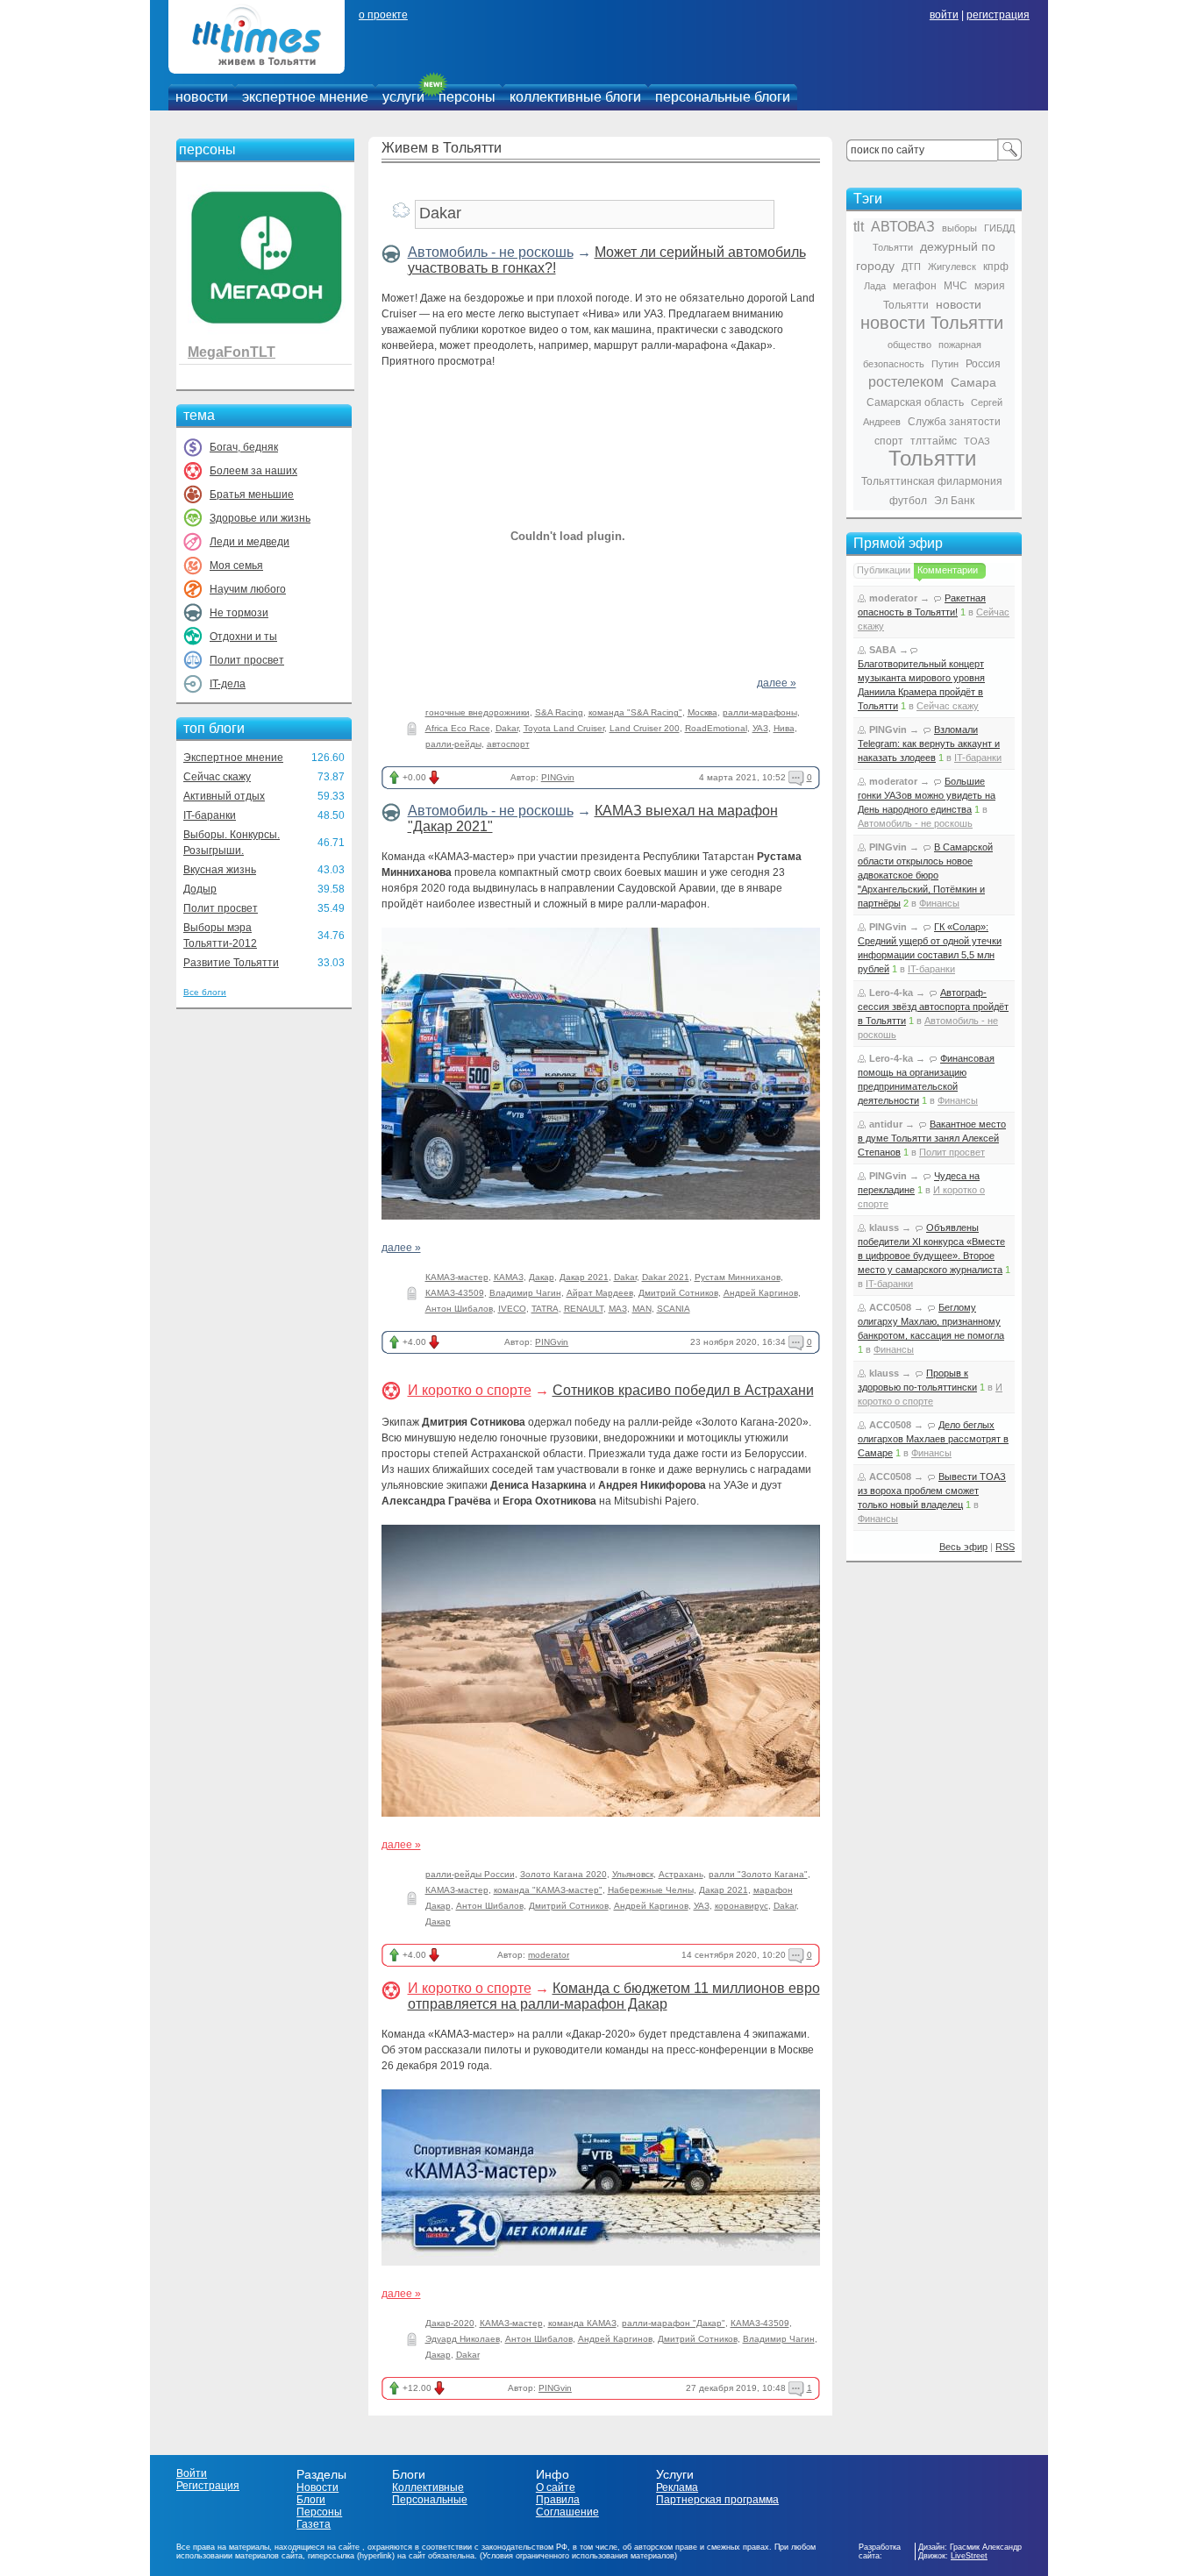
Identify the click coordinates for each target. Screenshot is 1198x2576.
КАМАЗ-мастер (457, 1277)
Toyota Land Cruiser (564, 728)
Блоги (311, 2500)
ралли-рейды (453, 744)
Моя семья (236, 566)
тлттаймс (934, 441)
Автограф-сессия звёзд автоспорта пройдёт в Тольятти (933, 1007)
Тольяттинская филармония (932, 481)
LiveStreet (969, 2556)
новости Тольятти (932, 323)
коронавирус (742, 1906)
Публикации (884, 570)
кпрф (996, 267)
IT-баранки (210, 815)
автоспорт (508, 744)
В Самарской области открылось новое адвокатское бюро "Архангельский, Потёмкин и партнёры (925, 875)
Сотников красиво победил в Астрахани (683, 1390)
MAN (642, 1309)
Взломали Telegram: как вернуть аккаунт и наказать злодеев (929, 744)
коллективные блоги (575, 97)
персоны (467, 97)
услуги (403, 97)
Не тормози (239, 613)
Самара (973, 382)
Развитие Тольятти (231, 963)
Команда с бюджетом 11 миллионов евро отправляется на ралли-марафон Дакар (614, 1996)
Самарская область (915, 402)
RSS (1005, 1547)
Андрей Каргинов (761, 1293)
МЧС (956, 286)
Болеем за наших (253, 471)
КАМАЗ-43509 (455, 1293)
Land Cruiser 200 (645, 728)
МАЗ (618, 1309)
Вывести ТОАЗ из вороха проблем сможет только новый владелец (932, 1491)
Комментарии (948, 570)
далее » (777, 683)
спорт (889, 441)
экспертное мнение (305, 97)
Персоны (319, 2512)
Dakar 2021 (666, 1277)
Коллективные (428, 2487)
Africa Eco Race (458, 728)
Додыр (200, 889)
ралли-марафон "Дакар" (674, 2323)
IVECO (512, 1309)
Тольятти (932, 458)
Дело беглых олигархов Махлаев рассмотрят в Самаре (933, 1439)
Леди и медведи (250, 542)
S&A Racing (559, 712)
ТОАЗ (977, 441)
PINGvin (558, 777)
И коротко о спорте (470, 1390)
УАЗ (760, 728)
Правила (558, 2500)
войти (944, 15)
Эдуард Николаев (463, 2339)
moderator (549, 1955)
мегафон (915, 286)
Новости (317, 2487)
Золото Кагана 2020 (563, 1874)
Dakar (507, 728)
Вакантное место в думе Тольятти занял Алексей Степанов (932, 1138)
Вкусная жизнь (220, 870)
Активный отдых (224, 796)
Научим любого (248, 589)
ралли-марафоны (760, 712)
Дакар (542, 1277)
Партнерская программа (717, 2500)
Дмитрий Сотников (678, 1293)
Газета (314, 2524)
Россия (983, 364)
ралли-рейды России (470, 1874)
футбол (908, 501)
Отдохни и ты (243, 637)
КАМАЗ (509, 1277)
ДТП (911, 267)
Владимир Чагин (525, 1293)
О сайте (556, 2487)
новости (202, 97)
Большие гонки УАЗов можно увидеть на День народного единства (927, 795)
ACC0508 (890, 1307)
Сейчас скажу (217, 777)
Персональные (430, 2500)
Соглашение (567, 2512)
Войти (192, 2473)
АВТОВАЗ (903, 227)
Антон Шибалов (459, 1309)
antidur (886, 1124)
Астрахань (681, 1874)
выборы (959, 228)
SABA (883, 650)
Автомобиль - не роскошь (491, 252)
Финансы (939, 903)
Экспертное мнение (233, 758)
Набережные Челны (651, 1890)
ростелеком (906, 382)
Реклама (677, 2487)
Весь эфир (963, 1547)
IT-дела (228, 684)
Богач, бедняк (244, 447)
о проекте (383, 15)
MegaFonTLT (232, 352)
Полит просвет (247, 660)
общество (909, 345)
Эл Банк (954, 501)
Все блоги (205, 992)
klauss (884, 1228)
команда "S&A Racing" (635, 712)
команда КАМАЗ (582, 2323)
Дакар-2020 (450, 2323)
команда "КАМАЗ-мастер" (548, 1890)
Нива (784, 728)
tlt (859, 227)
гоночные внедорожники (478, 712)
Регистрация (208, 2486)
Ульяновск (633, 1874)
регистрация (998, 15)
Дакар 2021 (584, 1277)
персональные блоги (723, 97)
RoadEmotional (716, 728)
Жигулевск (952, 267)
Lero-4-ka (891, 993)
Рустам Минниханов (738, 1277)
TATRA (545, 1309)
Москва (702, 712)
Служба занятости (954, 422)
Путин (945, 364)
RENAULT (584, 1309)
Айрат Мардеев (600, 1293)
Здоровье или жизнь (260, 518)
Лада (875, 286)
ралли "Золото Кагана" (758, 1874)
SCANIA (674, 1309)
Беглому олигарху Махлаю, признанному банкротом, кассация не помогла (931, 1321)
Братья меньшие (252, 495)
